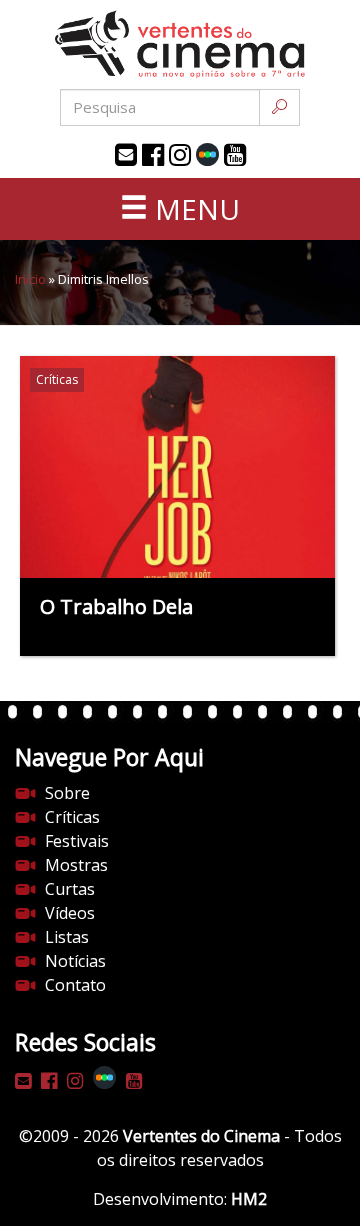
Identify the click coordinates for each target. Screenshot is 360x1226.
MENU (194, 209)
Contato (75, 985)
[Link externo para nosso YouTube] (235, 155)
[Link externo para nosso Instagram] (180, 155)
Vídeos (70, 913)
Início (30, 279)
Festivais (77, 841)
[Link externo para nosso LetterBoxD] (207, 154)
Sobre (67, 793)
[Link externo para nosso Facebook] (153, 155)
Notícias (75, 961)
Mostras (76, 865)
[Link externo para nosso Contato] (126, 155)
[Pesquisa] (279, 107)
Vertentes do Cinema (201, 1136)
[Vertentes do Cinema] (180, 44)
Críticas (72, 817)
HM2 (249, 1199)
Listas (67, 937)
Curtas (70, 889)
